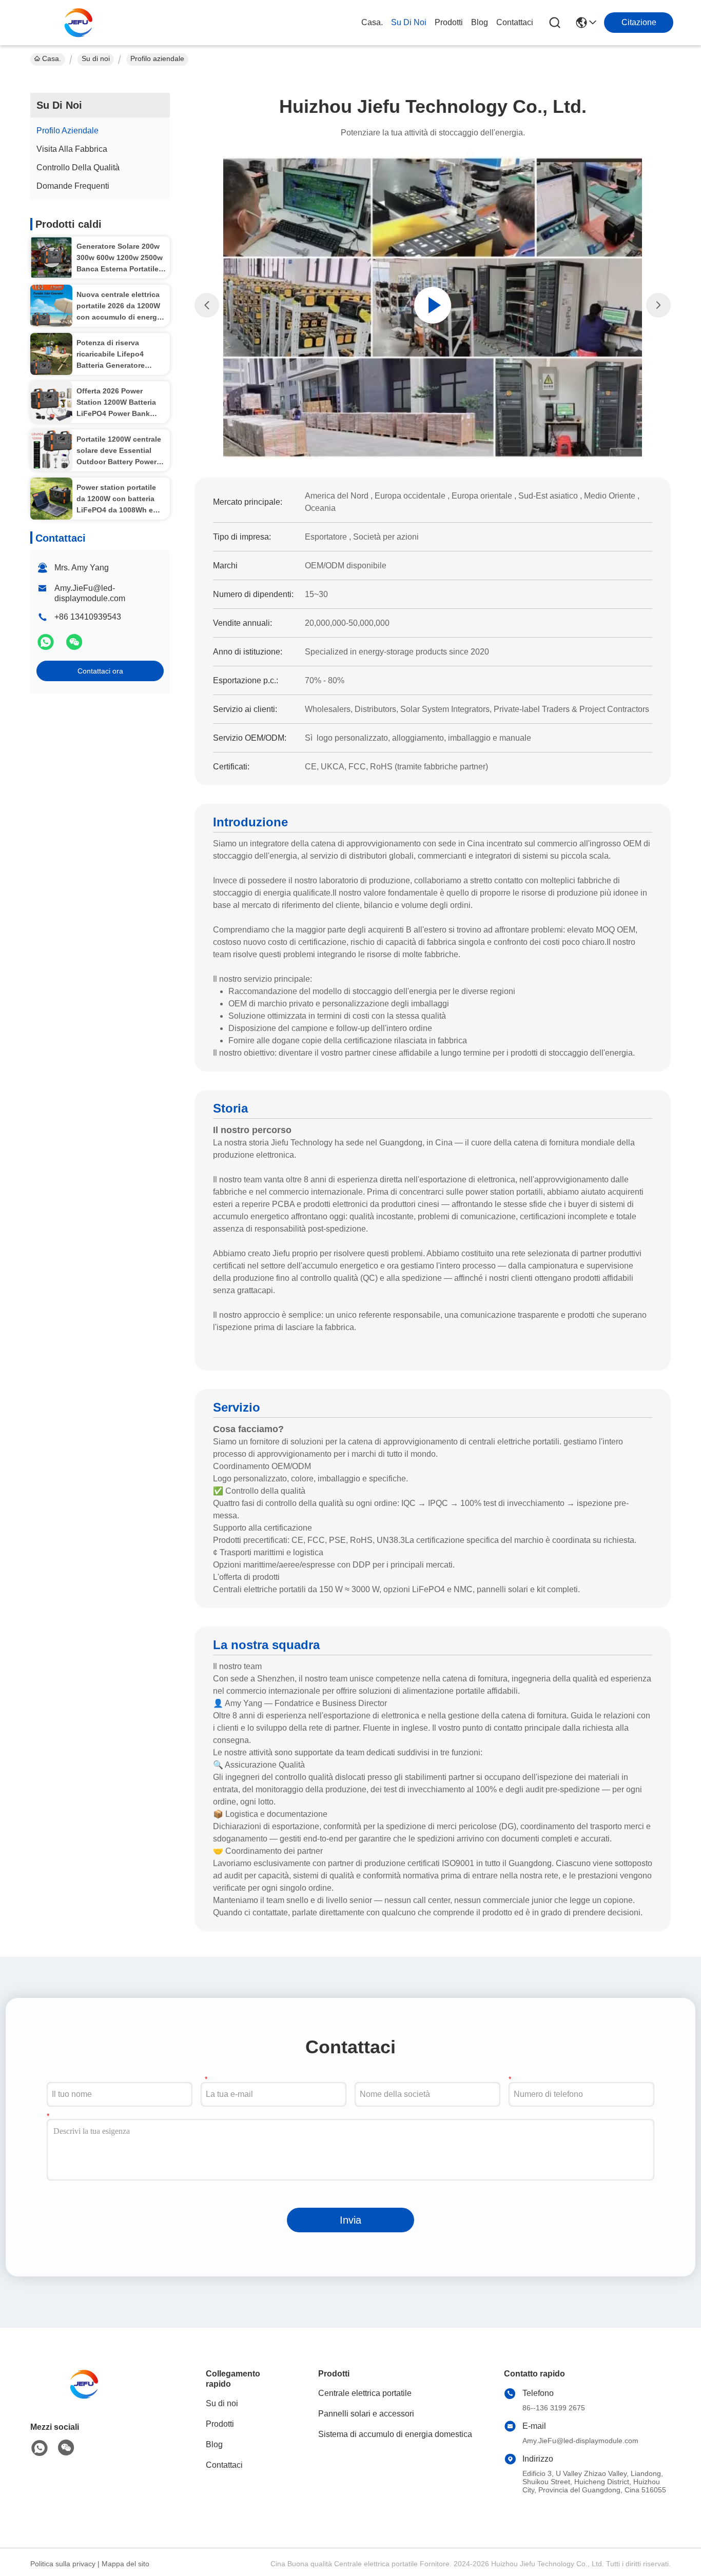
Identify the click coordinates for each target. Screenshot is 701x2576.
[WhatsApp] (47, 646)
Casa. (372, 22)
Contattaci (515, 22)
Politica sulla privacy (63, 2564)
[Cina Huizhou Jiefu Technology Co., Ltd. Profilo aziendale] (433, 305)
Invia (350, 2220)
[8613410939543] (40, 2448)
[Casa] (87, 2397)
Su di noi (409, 22)
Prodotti (449, 22)
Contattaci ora (100, 671)
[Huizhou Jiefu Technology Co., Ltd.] (81, 23)
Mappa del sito (125, 2564)
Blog (480, 22)
